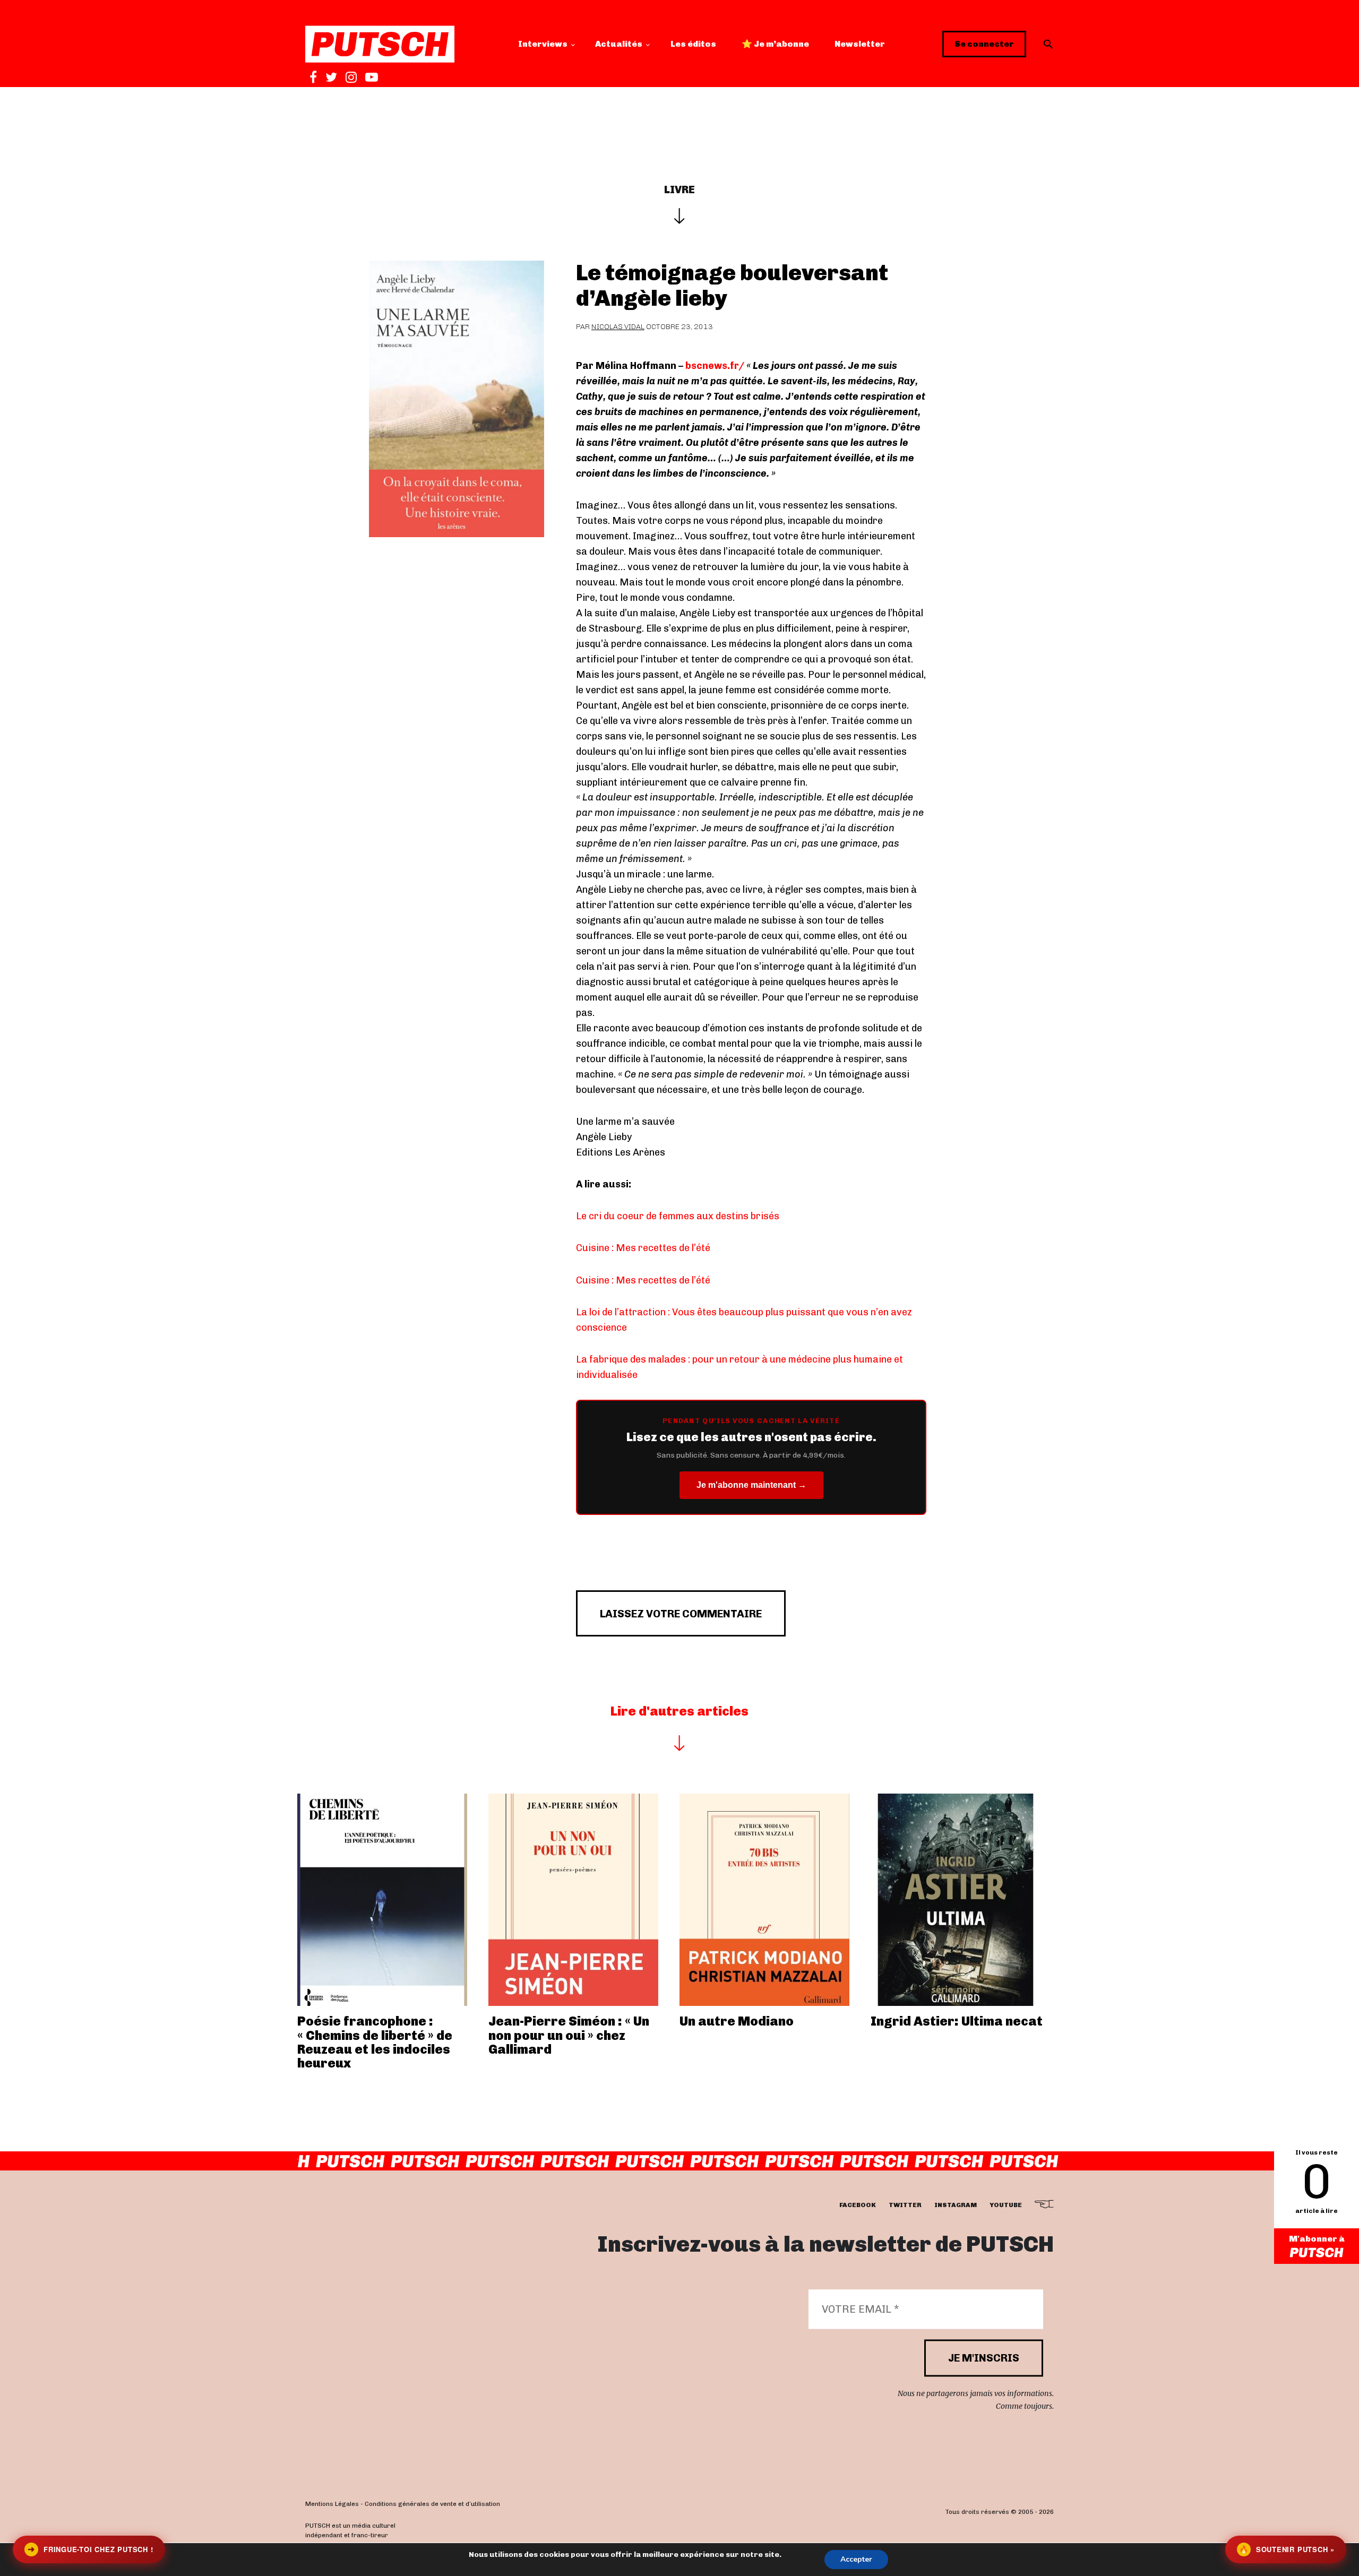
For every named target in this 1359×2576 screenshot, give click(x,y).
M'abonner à (1317, 2239)
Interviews (543, 44)
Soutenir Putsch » (1287, 2549)
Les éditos (693, 44)
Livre (679, 189)
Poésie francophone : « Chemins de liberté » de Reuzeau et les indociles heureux (375, 2042)
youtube (1006, 2205)
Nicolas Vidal (618, 327)
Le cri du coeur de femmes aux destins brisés (678, 1216)
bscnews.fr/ (716, 366)
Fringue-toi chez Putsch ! (90, 2549)
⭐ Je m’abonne (775, 44)
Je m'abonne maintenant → (751, 1485)
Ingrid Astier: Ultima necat (957, 2021)
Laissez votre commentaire (681, 1614)
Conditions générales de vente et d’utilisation (432, 2504)
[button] (1048, 44)
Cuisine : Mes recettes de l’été (643, 1248)
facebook (858, 2205)
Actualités (619, 44)
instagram (956, 2205)
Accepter (856, 2559)
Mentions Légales (332, 2504)
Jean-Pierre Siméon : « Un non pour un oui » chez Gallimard (569, 2035)
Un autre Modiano (737, 2021)
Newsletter (860, 44)
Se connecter (984, 44)
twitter (905, 2205)
